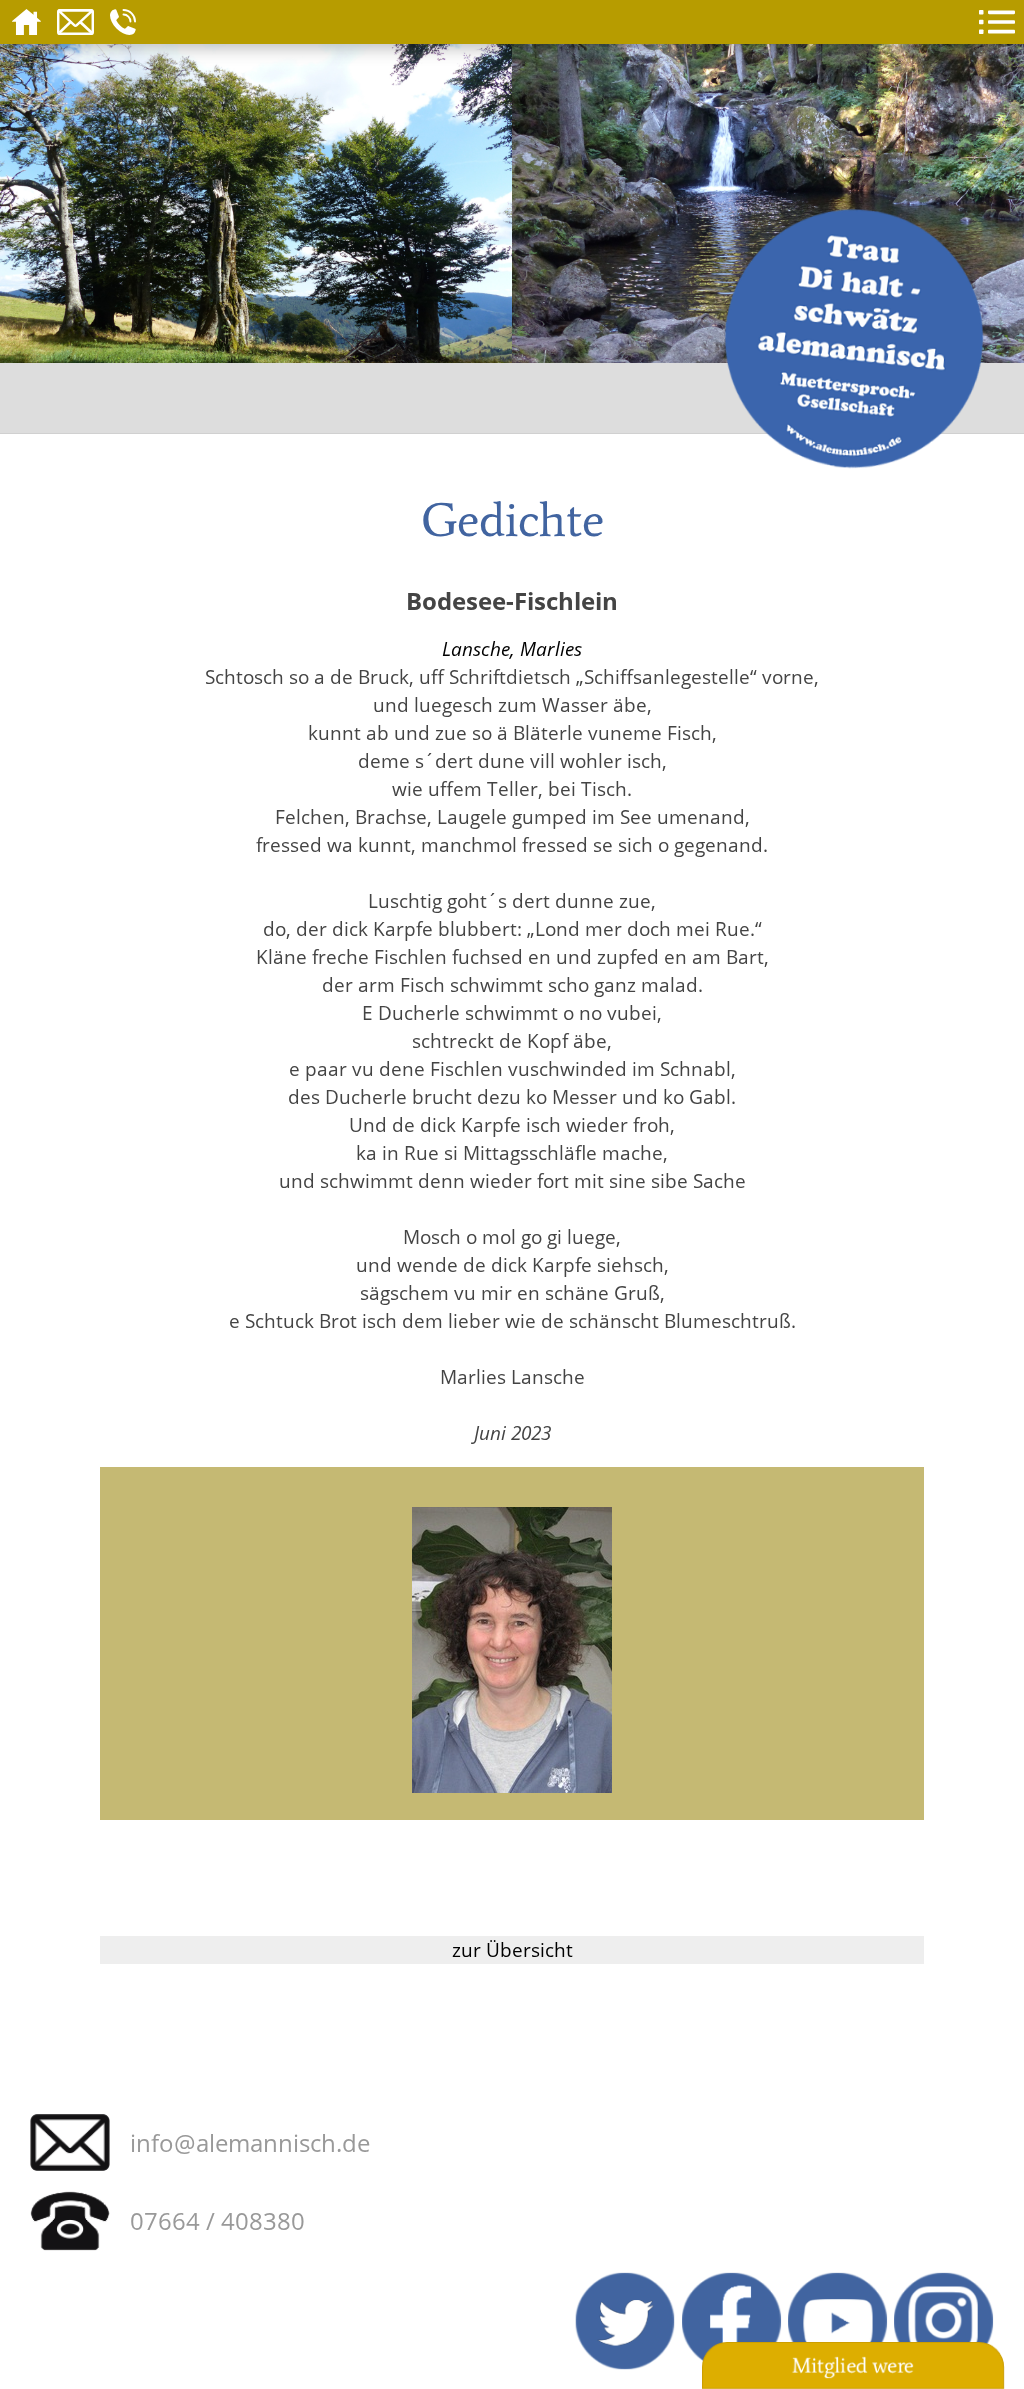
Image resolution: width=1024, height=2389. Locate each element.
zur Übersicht (512, 1949)
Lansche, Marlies (512, 648)
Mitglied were (853, 2366)
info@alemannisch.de (250, 2142)
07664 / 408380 (217, 2220)
